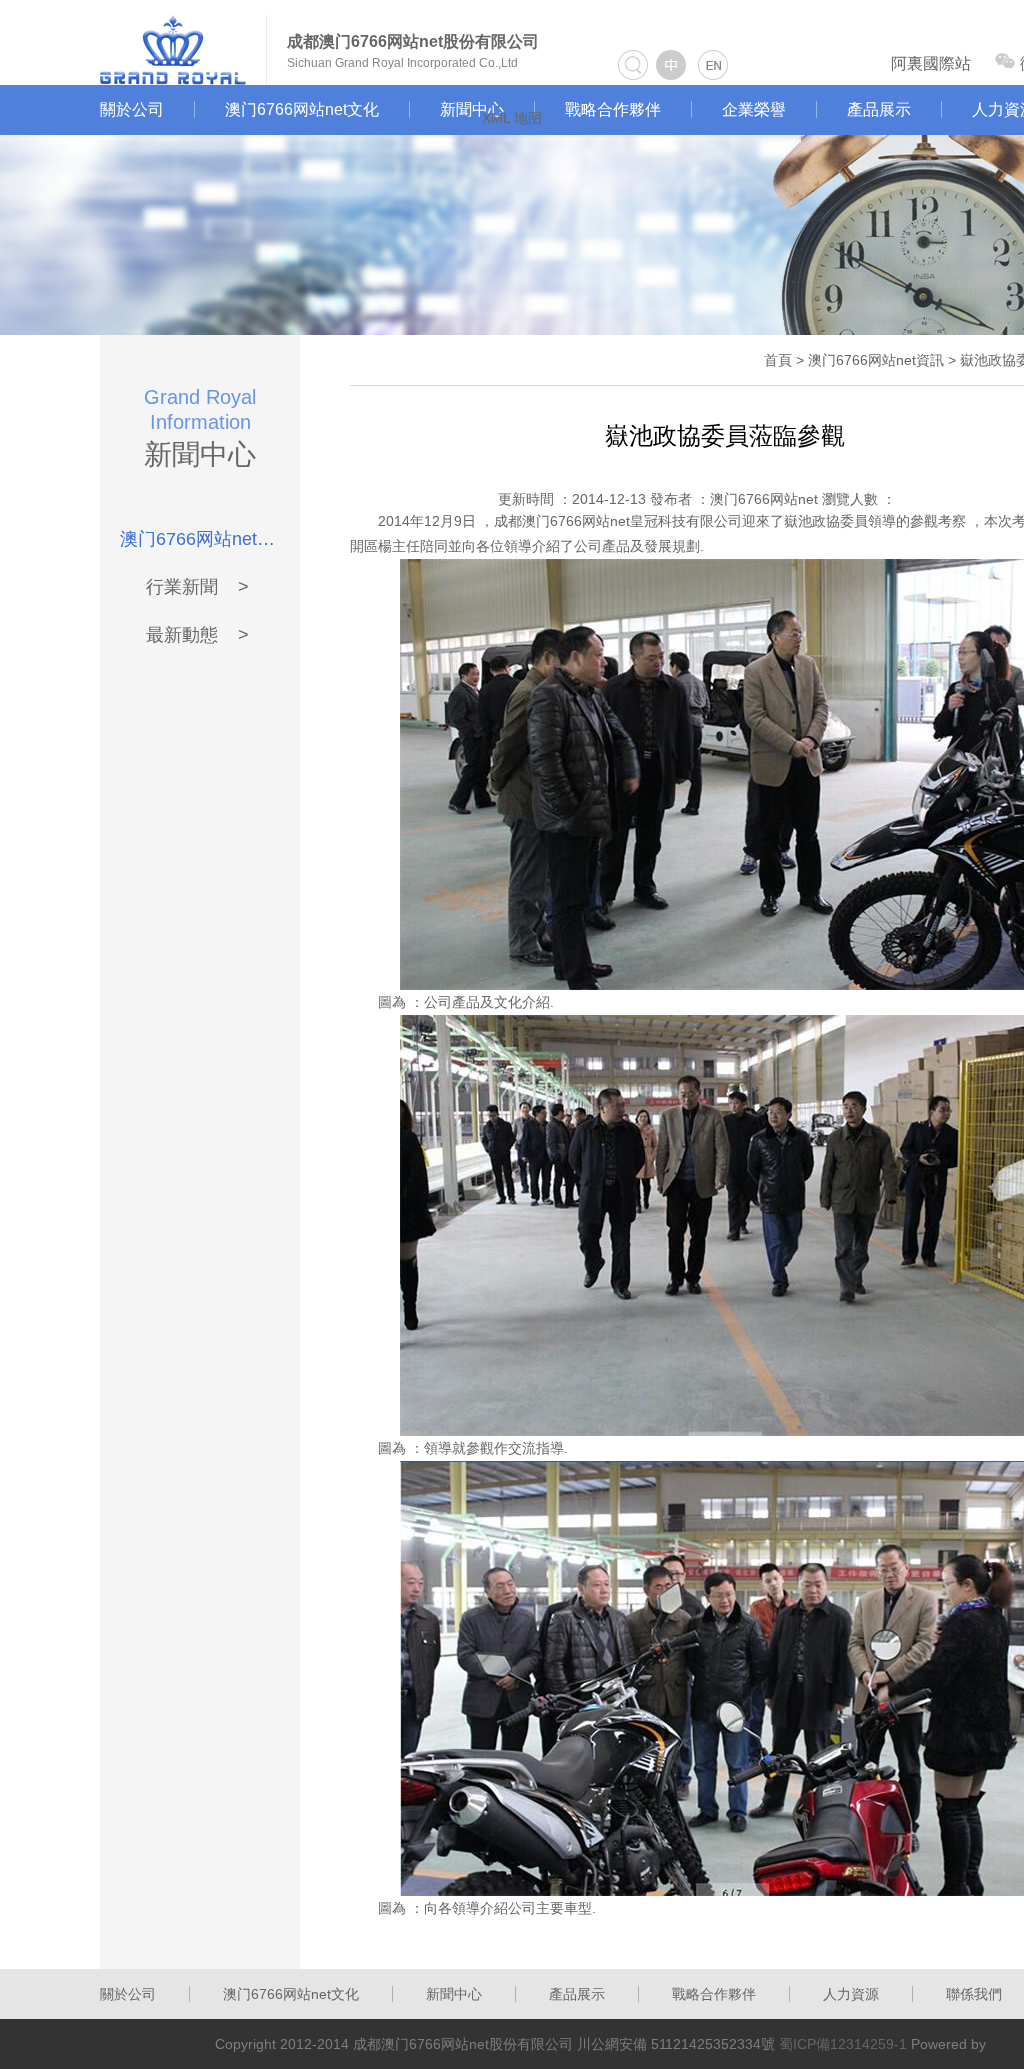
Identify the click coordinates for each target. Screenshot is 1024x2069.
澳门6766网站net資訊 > (197, 539)
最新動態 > (197, 635)
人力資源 (851, 1994)
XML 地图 (512, 118)
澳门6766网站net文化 (302, 109)
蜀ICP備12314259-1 (843, 2044)
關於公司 (132, 109)
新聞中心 (472, 109)
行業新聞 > (197, 587)
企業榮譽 (754, 109)
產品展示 (879, 109)
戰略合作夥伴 (613, 109)
